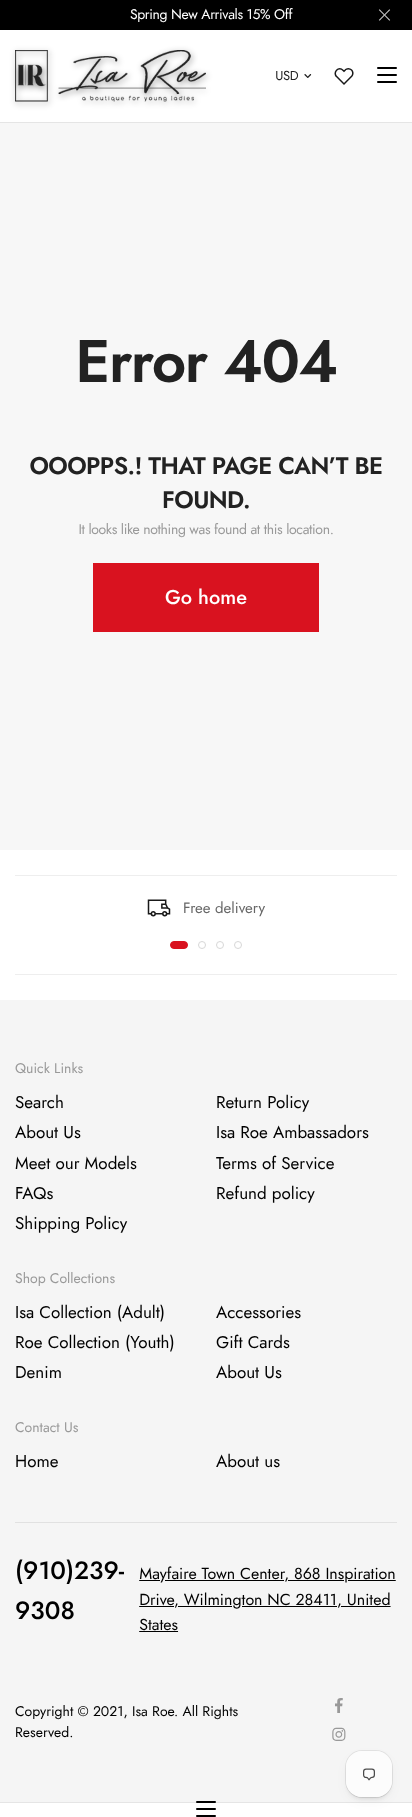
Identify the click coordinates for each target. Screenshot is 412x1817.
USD (286, 75)
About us (248, 1462)
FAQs (34, 1194)
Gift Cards (253, 1343)
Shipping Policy (71, 1225)
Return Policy (262, 1103)
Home (36, 1462)
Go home (206, 597)
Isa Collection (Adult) (90, 1313)
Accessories (258, 1313)
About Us (48, 1134)
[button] (179, 945)
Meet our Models (76, 1164)
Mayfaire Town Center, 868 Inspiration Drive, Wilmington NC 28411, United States (267, 1600)
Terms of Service (275, 1164)
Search (39, 1103)
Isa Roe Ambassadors (292, 1134)
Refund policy (265, 1194)
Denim (38, 1374)
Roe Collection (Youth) (95, 1343)
